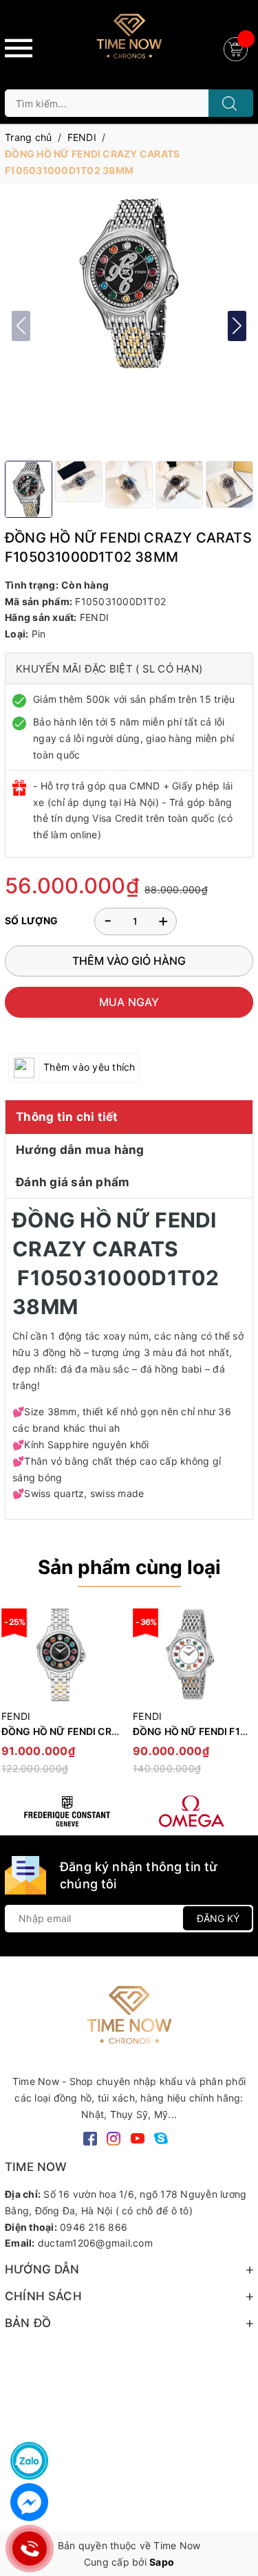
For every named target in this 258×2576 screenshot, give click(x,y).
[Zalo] (29, 2461)
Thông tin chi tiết (67, 1117)
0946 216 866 (94, 2227)
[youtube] (138, 2137)
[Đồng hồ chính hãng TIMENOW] (67, 1811)
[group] (129, 283)
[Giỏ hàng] (237, 48)
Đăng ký (218, 1918)
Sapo (162, 2562)
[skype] (161, 2137)
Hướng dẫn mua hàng (80, 1150)
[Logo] (129, 41)
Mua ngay (129, 1002)
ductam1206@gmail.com (95, 2243)
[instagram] (114, 2137)
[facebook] (90, 2137)
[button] (237, 326)
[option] (192, 1698)
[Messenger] (29, 2502)
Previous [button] (15, 1698)
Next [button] (243, 1698)
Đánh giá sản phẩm (73, 1182)
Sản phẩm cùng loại (129, 1567)
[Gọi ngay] (29, 2548)
